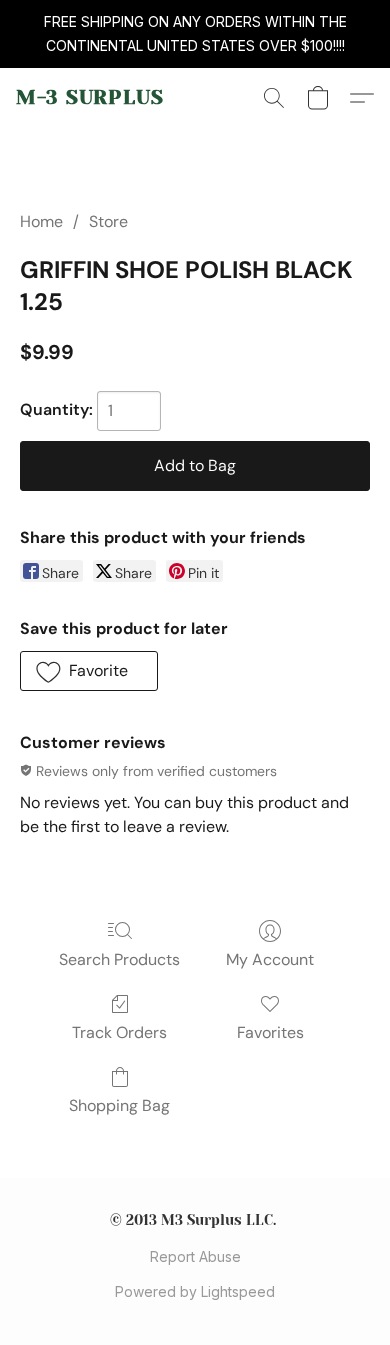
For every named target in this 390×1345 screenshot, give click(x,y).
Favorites (270, 1032)
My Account (270, 959)
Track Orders (119, 1032)
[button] (90, 98)
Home (41, 221)
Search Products (119, 959)
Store (108, 221)
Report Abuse (195, 1256)
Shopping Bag (119, 1105)
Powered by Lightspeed (195, 1291)
